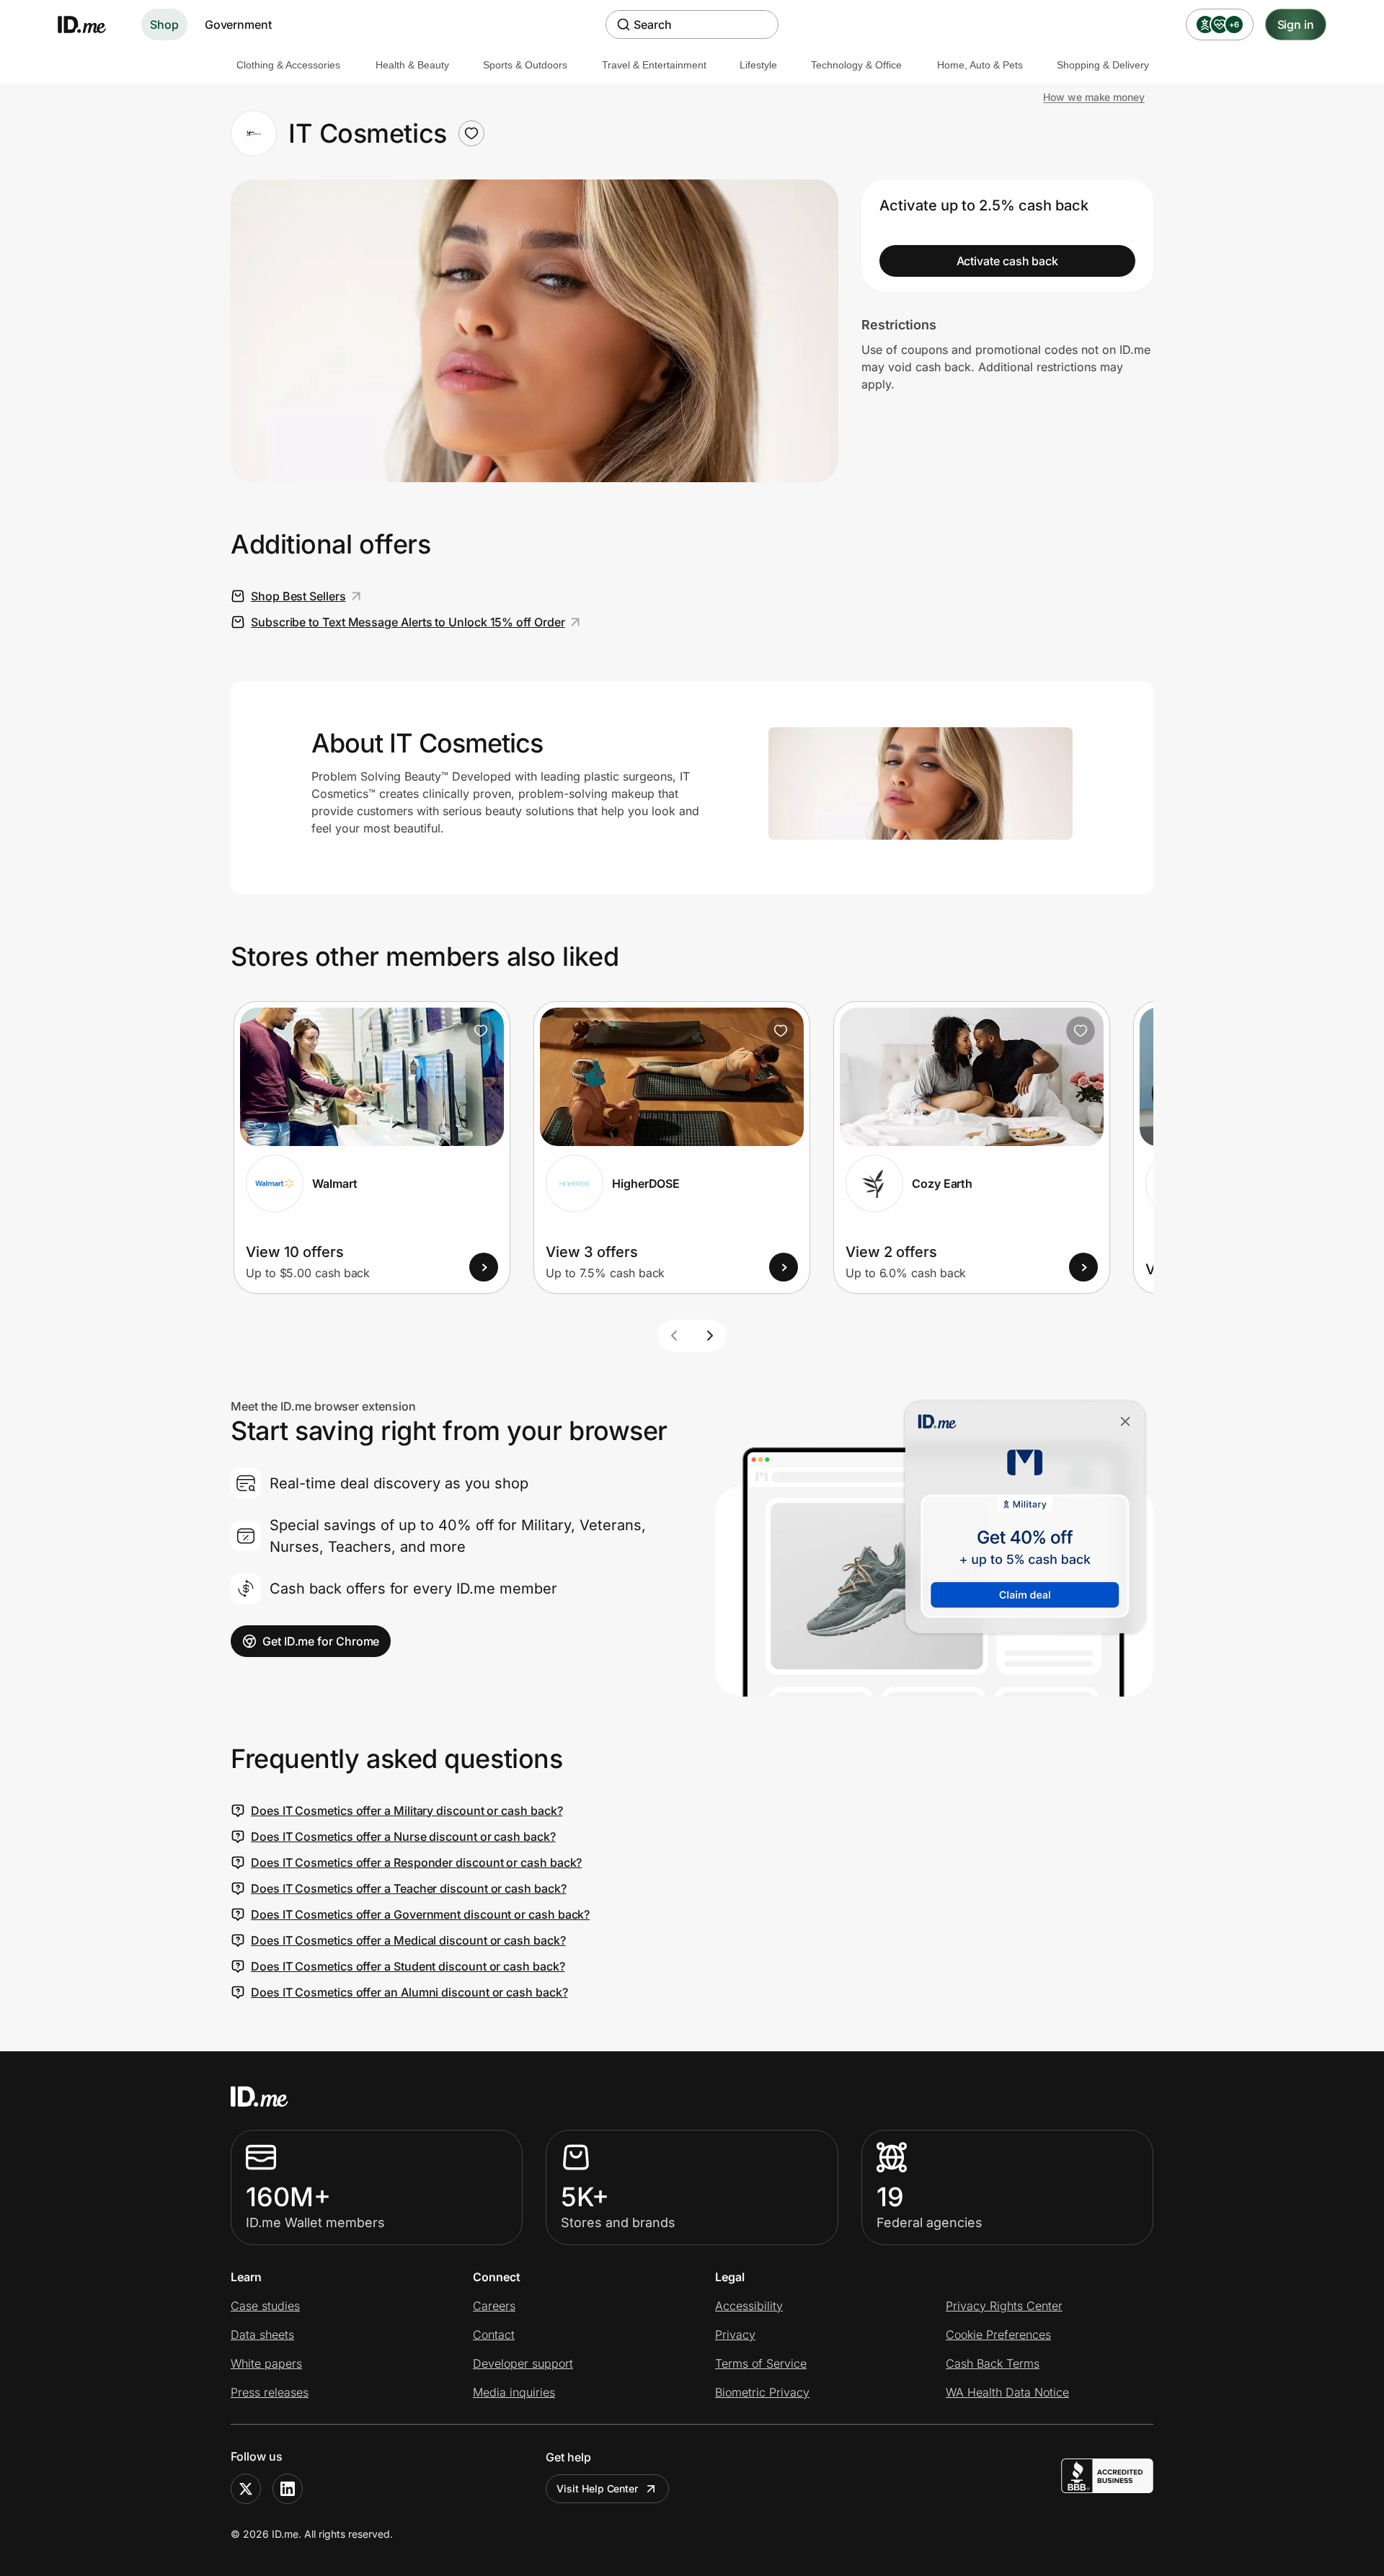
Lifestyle (758, 65)
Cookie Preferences (998, 2335)
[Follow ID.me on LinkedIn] (288, 2489)
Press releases (270, 2392)
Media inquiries (514, 2392)
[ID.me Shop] (91, 25)
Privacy (735, 2335)
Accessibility (749, 2306)
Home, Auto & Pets (980, 65)
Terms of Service (761, 2363)
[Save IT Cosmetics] (471, 133)
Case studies (265, 2306)
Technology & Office (856, 65)
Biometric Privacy (762, 2392)
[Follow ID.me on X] (246, 2489)
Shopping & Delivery (1103, 65)
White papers (266, 2363)
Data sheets (262, 2335)
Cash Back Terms (993, 2363)
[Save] (481, 1031)
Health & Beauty (412, 65)
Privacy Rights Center (1004, 2306)
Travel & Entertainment (654, 65)
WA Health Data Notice (1007, 2392)
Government (238, 25)
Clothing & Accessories (288, 65)
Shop (164, 25)
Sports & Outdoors (525, 65)
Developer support (523, 2363)
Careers (494, 2306)
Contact (494, 2335)
